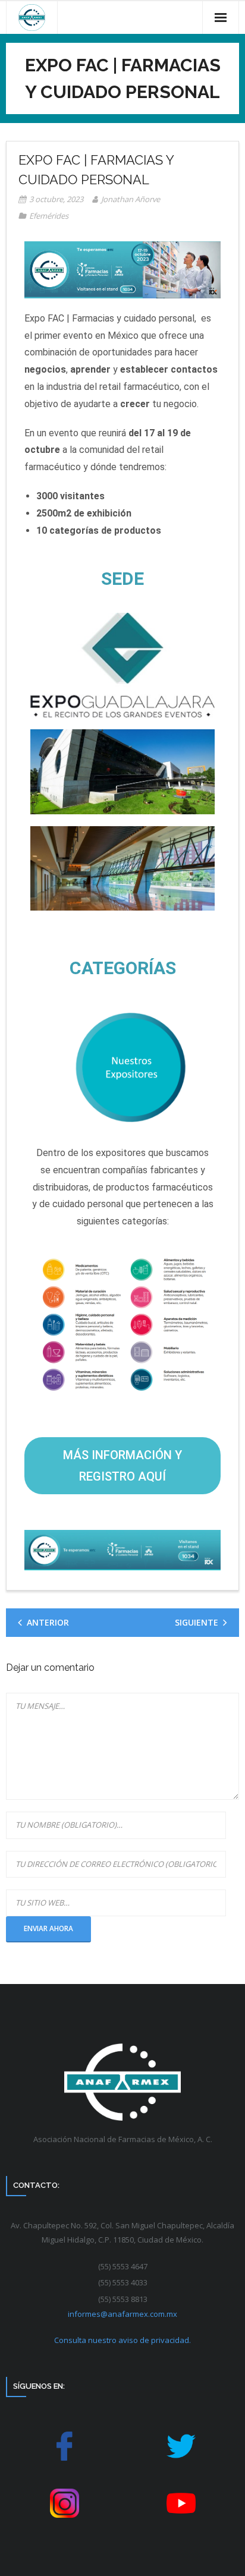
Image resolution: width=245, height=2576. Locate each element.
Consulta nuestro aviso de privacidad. (122, 2340)
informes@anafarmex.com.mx (122, 2314)
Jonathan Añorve (131, 199)
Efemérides (49, 216)
